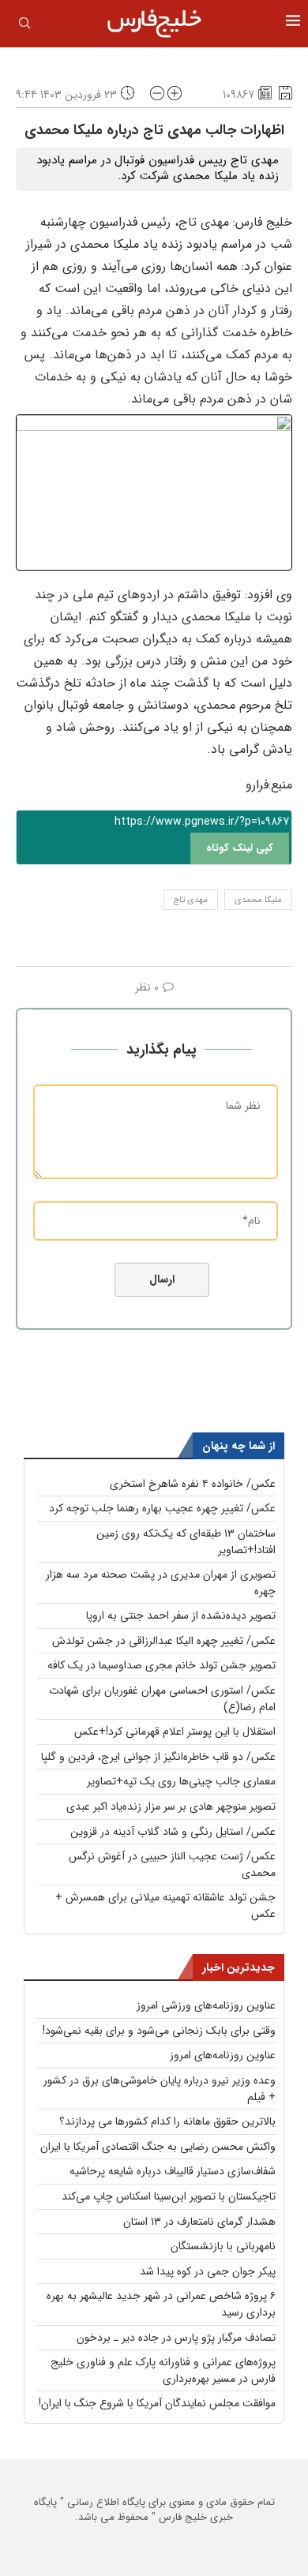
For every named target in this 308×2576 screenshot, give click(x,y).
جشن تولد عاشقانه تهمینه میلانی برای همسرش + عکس (165, 1906)
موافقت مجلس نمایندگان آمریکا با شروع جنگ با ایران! (157, 2403)
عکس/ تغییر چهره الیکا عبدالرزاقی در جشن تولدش (164, 1641)
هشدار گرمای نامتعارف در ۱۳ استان (199, 2222)
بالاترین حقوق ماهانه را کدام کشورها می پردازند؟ (167, 2121)
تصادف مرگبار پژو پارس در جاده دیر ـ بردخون (176, 2338)
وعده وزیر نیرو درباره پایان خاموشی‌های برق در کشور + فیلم (160, 2089)
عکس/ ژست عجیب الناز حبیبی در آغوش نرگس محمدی (172, 1865)
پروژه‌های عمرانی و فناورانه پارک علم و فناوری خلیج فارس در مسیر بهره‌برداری (163, 2370)
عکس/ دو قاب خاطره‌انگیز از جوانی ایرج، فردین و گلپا (158, 1757)
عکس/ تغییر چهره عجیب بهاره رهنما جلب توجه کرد (162, 1508)
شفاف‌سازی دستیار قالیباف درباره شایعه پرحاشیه (173, 2171)
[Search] (24, 26)
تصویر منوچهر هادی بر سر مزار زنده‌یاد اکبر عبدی (171, 1807)
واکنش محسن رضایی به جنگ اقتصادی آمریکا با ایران (158, 2147)
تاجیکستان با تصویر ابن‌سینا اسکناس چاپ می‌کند (169, 2196)
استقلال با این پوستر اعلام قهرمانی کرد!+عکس (175, 1732)
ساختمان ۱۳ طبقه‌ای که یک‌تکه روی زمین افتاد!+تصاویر (186, 1542)
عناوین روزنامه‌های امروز (223, 2055)
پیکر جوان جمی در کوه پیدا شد (208, 2271)
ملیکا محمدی (258, 900)
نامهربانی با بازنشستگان (223, 2246)
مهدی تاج (191, 900)
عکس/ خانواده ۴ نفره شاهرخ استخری (193, 1484)
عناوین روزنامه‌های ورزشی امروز (206, 2005)
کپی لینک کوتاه (240, 848)
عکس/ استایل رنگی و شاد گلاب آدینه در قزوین (173, 1832)
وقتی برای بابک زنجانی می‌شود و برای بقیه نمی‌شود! (159, 2031)
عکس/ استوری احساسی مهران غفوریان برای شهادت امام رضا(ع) (162, 1699)
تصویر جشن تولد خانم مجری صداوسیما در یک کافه (162, 1665)
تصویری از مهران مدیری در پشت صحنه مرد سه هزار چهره (161, 1583)
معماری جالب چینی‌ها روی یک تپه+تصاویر (181, 1781)
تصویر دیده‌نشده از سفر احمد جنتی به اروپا (181, 1616)
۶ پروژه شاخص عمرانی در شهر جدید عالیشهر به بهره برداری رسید (161, 2304)
